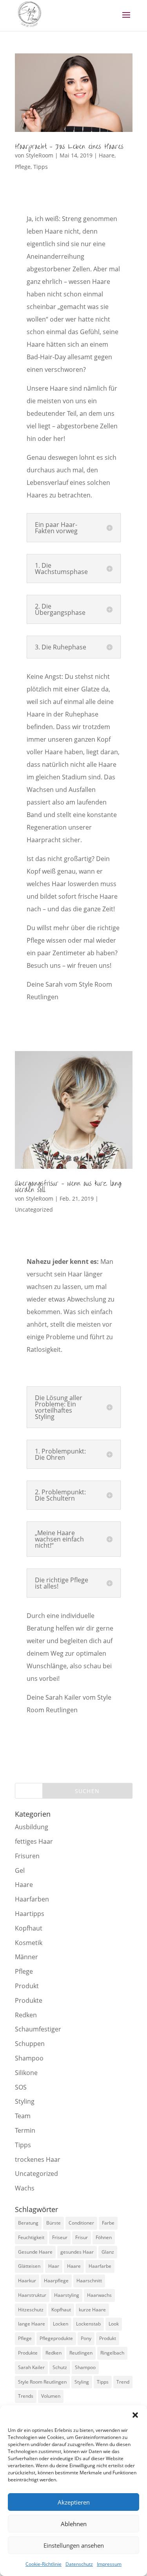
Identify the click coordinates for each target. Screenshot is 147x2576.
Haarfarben (32, 1899)
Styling (25, 2101)
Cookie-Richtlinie (44, 2564)
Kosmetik (29, 1943)
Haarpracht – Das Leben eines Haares (69, 147)
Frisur (82, 2237)
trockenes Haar (38, 2159)
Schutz (60, 2367)
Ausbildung (32, 1827)
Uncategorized (34, 1209)
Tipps (41, 167)
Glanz (108, 2252)
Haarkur (27, 2281)
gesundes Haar (77, 2252)
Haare (107, 155)
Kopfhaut (29, 1928)
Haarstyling (67, 2295)
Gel (20, 1870)
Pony (86, 2338)
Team (23, 2116)
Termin (25, 2130)
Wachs (25, 2188)
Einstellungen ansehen (74, 2545)
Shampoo (29, 2058)
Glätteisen (29, 2266)
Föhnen (104, 2237)
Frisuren (27, 1856)
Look (114, 2324)
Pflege (23, 167)
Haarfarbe (100, 2266)
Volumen (51, 2396)
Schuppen (30, 2044)
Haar (54, 2266)
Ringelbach (112, 2353)
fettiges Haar (34, 1841)
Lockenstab (88, 2324)
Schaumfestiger (38, 2029)
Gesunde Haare (35, 2252)
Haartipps (30, 1914)
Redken (26, 2015)
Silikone (26, 2073)
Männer (26, 1957)
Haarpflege (56, 2281)
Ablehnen (74, 2524)
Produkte (29, 2000)
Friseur (60, 2237)
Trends (26, 2396)
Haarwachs (99, 2295)
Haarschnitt (89, 2281)
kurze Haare (92, 2310)
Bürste (54, 2223)
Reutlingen (81, 2353)
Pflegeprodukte (56, 2338)
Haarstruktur (32, 2295)
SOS (21, 2087)
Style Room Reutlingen (42, 2382)
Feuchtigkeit (31, 2237)
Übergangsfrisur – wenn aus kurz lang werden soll (68, 1187)
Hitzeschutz (31, 2310)
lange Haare (32, 2324)
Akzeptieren (74, 2502)
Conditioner (81, 2223)
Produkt (27, 1986)
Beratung (28, 2223)
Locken (61, 2324)
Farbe (108, 2223)
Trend (123, 2382)
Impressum (109, 2564)
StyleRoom (40, 155)
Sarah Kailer (31, 2367)
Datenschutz (79, 2564)
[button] (135, 2415)
